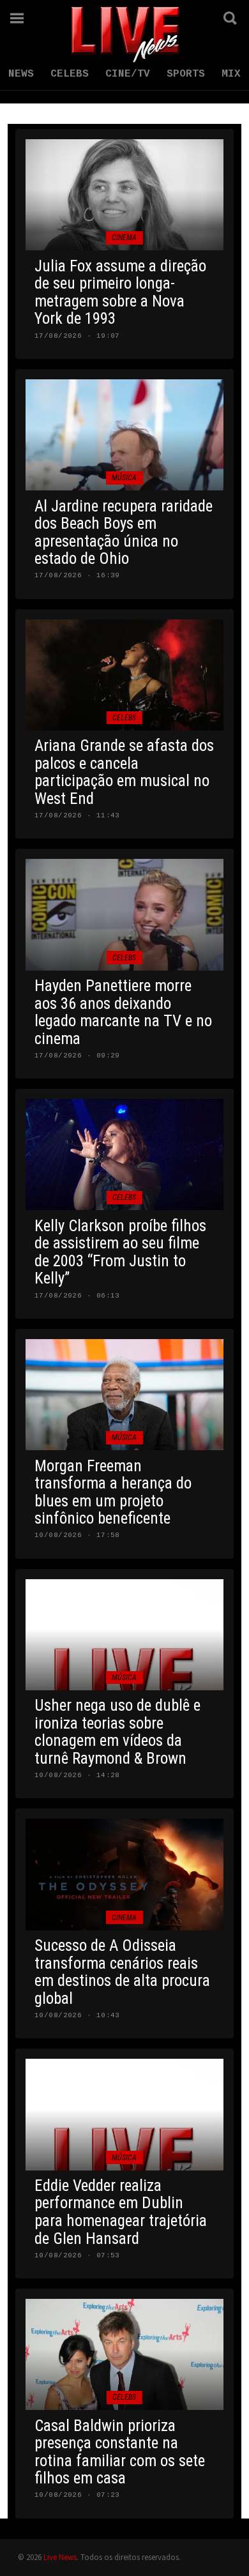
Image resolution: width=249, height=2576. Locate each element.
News (21, 74)
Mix (231, 74)
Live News (60, 2557)
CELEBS (70, 74)
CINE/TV (128, 74)
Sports (186, 74)
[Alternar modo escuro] (195, 18)
